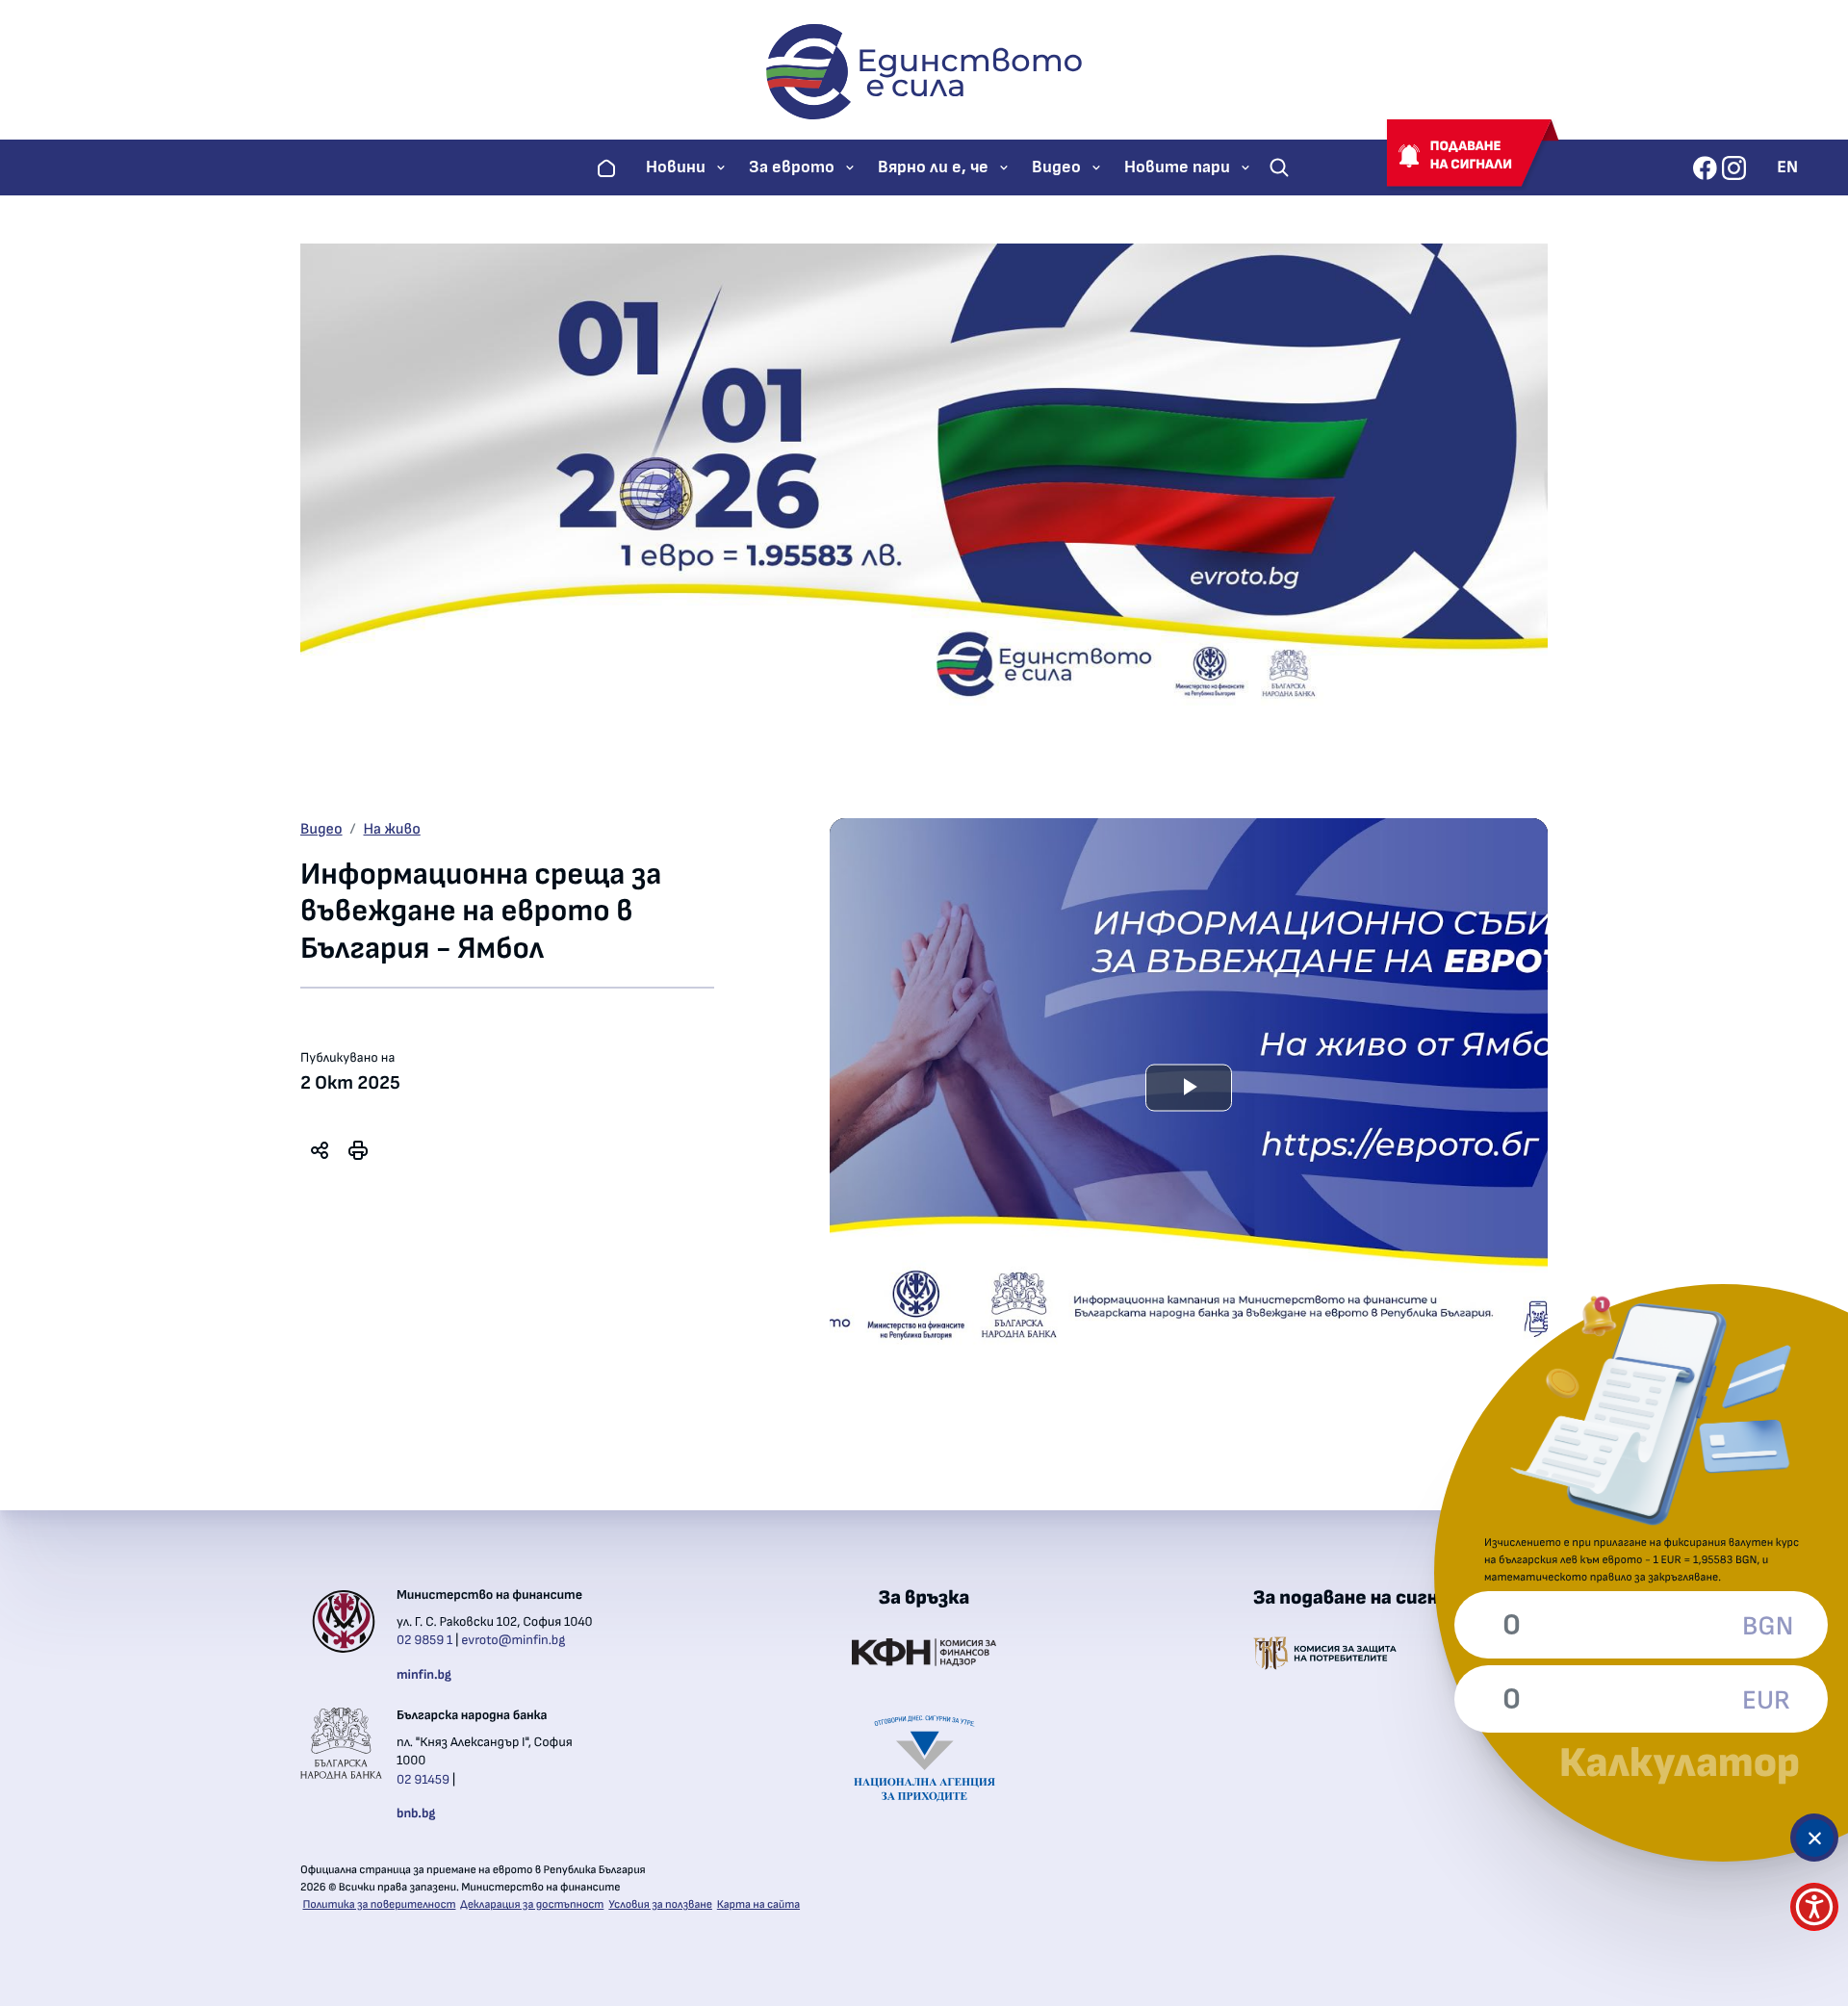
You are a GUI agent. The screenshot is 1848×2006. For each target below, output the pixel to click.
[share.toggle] (320, 1150)
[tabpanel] (1189, 1088)
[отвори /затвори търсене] (1279, 167)
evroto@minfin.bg (513, 1640)
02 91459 (423, 1780)
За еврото (792, 167)
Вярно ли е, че (933, 167)
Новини (676, 167)
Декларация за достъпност (532, 1905)
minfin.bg (424, 1675)
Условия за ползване (660, 1905)
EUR (1766, 1701)
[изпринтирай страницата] (358, 1150)
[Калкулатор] (1814, 1838)
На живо (392, 830)
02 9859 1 (424, 1640)
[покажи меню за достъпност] (1814, 1907)
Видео (1056, 167)
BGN (1766, 1627)
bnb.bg (416, 1813)
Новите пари (1177, 167)
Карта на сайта (758, 1905)
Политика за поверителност (380, 1905)
